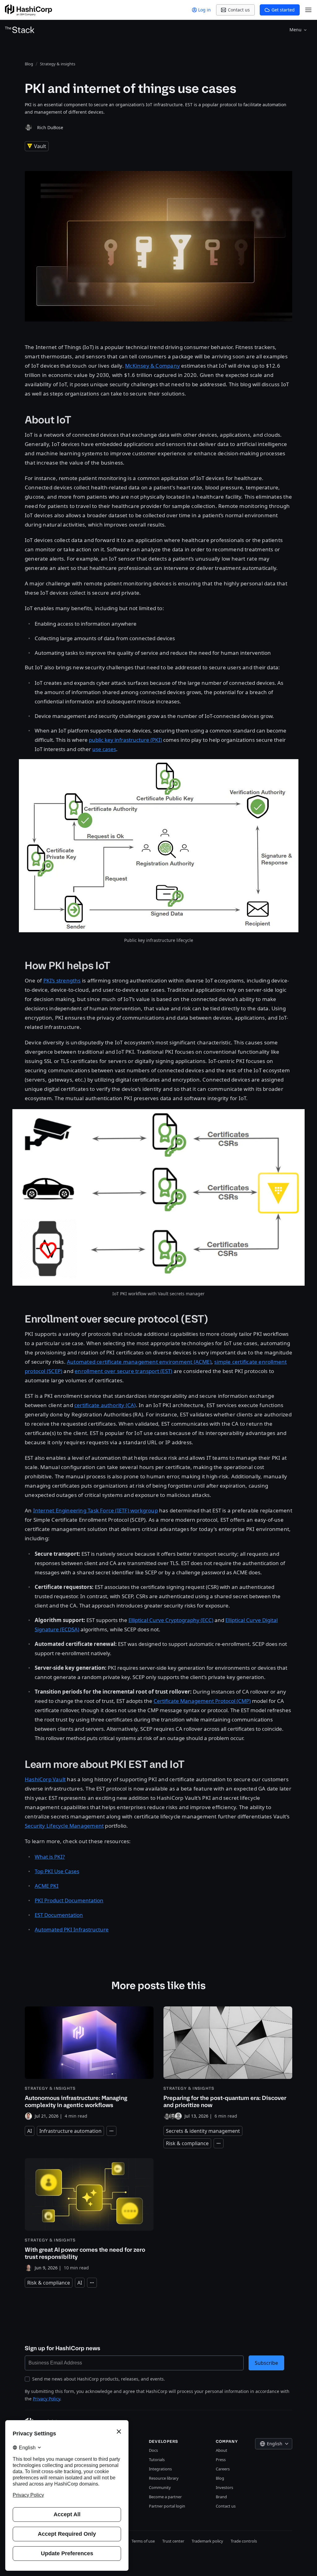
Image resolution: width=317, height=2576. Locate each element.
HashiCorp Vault (45, 1779)
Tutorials (157, 2460)
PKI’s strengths (62, 980)
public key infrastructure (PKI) (125, 740)
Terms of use (143, 2541)
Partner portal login (167, 2506)
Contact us (226, 2506)
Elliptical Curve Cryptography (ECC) (171, 1620)
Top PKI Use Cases (57, 1871)
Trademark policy (207, 2541)
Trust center (173, 2541)
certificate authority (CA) (105, 1405)
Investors (224, 2487)
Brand (221, 2497)
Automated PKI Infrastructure (72, 1929)
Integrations (160, 2469)
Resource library (164, 2478)
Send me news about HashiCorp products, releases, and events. (99, 2379)
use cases (104, 749)
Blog (220, 2478)
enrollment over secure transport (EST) (123, 1371)
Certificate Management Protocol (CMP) (202, 1701)
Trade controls (244, 2541)
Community (160, 2487)
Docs (153, 2450)
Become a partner (165, 2497)
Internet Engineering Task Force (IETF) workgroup (96, 1510)
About (221, 2450)
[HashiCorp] (28, 10)
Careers (223, 2469)
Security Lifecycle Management (64, 1826)
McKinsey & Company (152, 366)
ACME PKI (47, 1886)
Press (221, 2460)
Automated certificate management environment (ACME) (139, 1362)
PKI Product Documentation (69, 1900)
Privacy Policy (46, 2399)
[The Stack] (20, 30)
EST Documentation (59, 1915)
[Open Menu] (308, 10)
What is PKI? (50, 1857)
